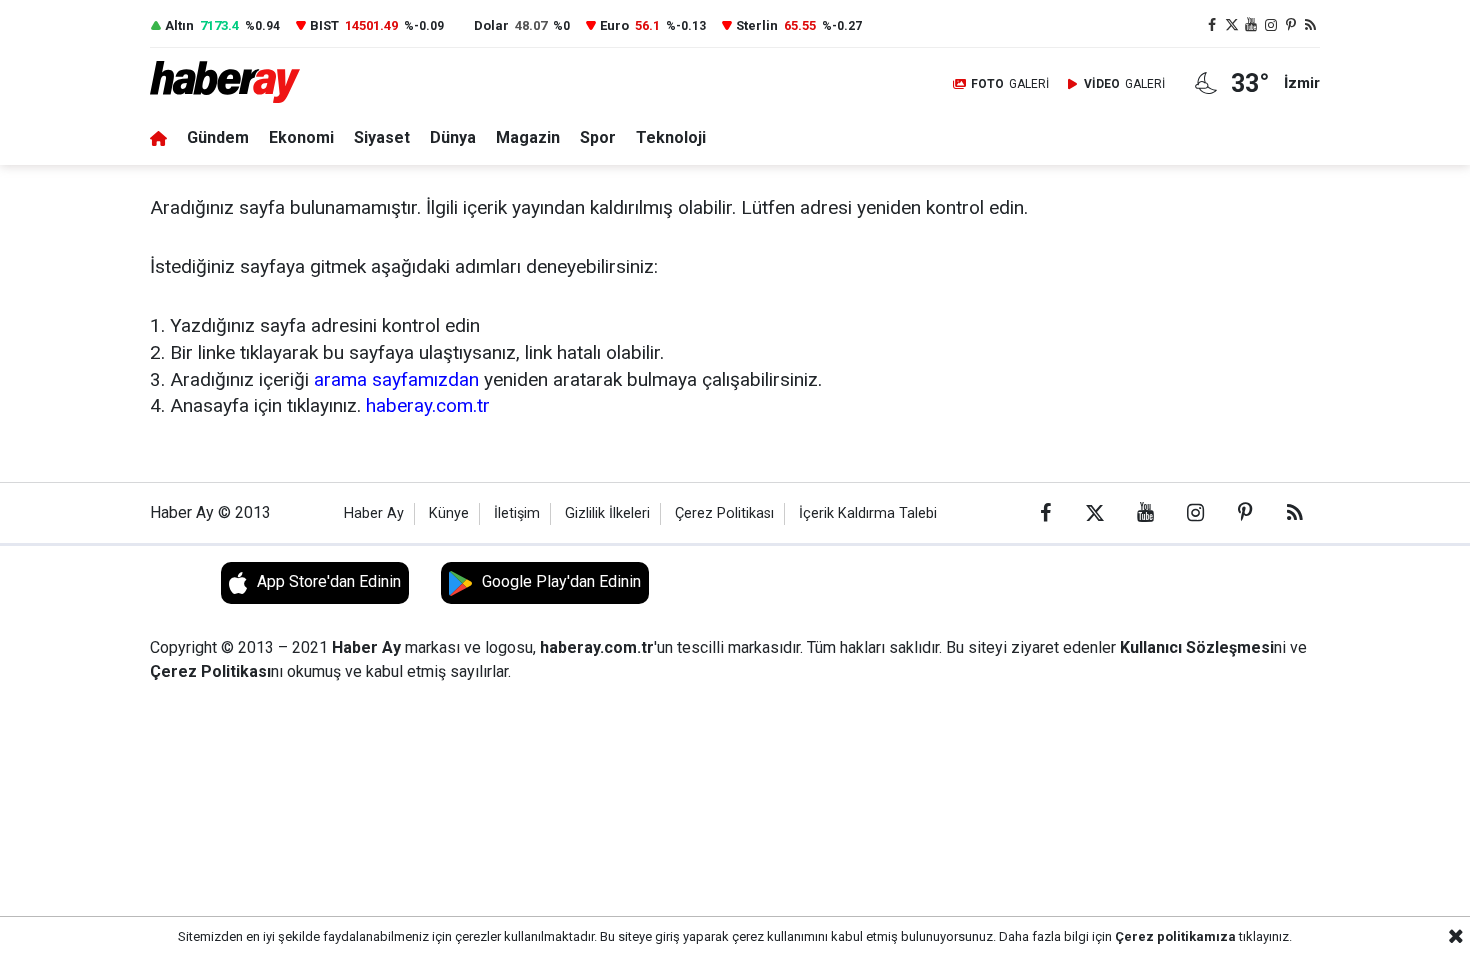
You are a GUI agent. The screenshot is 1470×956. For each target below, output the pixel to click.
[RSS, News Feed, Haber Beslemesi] (1310, 25)
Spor (598, 137)
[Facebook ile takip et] (1212, 25)
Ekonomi (301, 137)
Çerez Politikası (724, 513)
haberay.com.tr (428, 405)
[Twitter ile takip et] (1232, 25)
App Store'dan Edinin (329, 581)
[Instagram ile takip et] (1271, 25)
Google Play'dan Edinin (561, 581)
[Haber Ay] (238, 83)
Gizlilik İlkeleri (607, 513)
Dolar (491, 25)
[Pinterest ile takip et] (1291, 25)
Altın (179, 25)
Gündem (218, 137)
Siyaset (382, 137)
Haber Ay (374, 513)
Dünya (453, 137)
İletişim (517, 513)
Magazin (528, 137)
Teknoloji (671, 137)
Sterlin (757, 25)
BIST (324, 25)
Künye (449, 513)
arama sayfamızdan (396, 379)
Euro (614, 25)
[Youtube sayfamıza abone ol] (1252, 25)
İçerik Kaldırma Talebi (868, 513)
